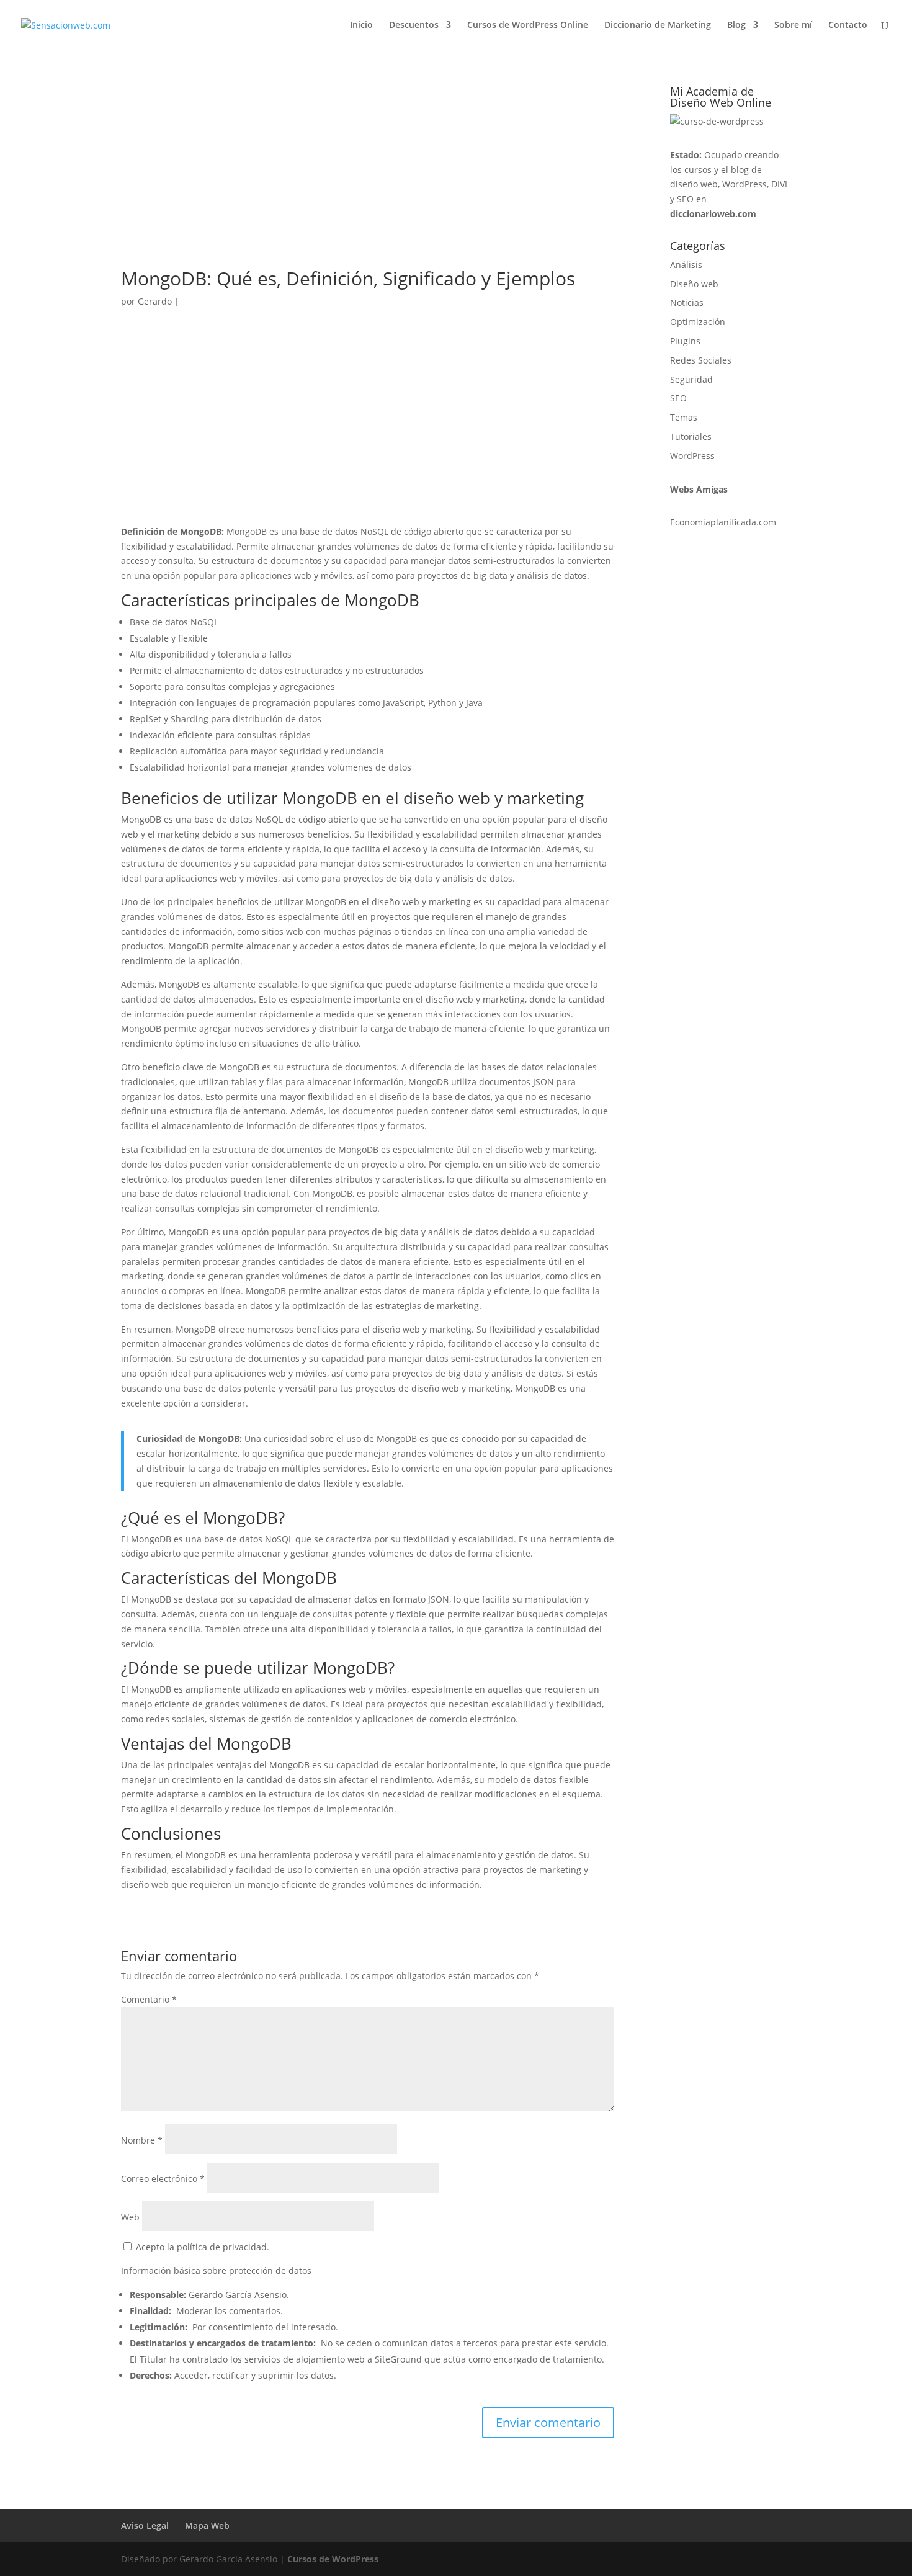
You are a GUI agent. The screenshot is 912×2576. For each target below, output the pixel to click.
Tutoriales (691, 436)
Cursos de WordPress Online (528, 25)
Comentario (149, 1999)
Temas (684, 417)
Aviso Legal (145, 2525)
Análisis (686, 265)
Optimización (698, 322)
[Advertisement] (368, 177)
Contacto (848, 25)
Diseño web (694, 284)
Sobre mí (793, 25)
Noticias (687, 302)
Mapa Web (207, 2525)
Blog (736, 25)
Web (130, 2217)
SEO (678, 398)
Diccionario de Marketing (658, 25)
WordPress (692, 456)
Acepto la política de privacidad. (201, 2247)
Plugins (685, 341)
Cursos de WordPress (333, 2559)
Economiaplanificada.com (723, 522)
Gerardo (155, 301)
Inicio (361, 25)
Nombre (142, 2140)
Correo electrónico (163, 2179)
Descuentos (414, 25)
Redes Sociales (701, 360)
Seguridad (691, 379)
